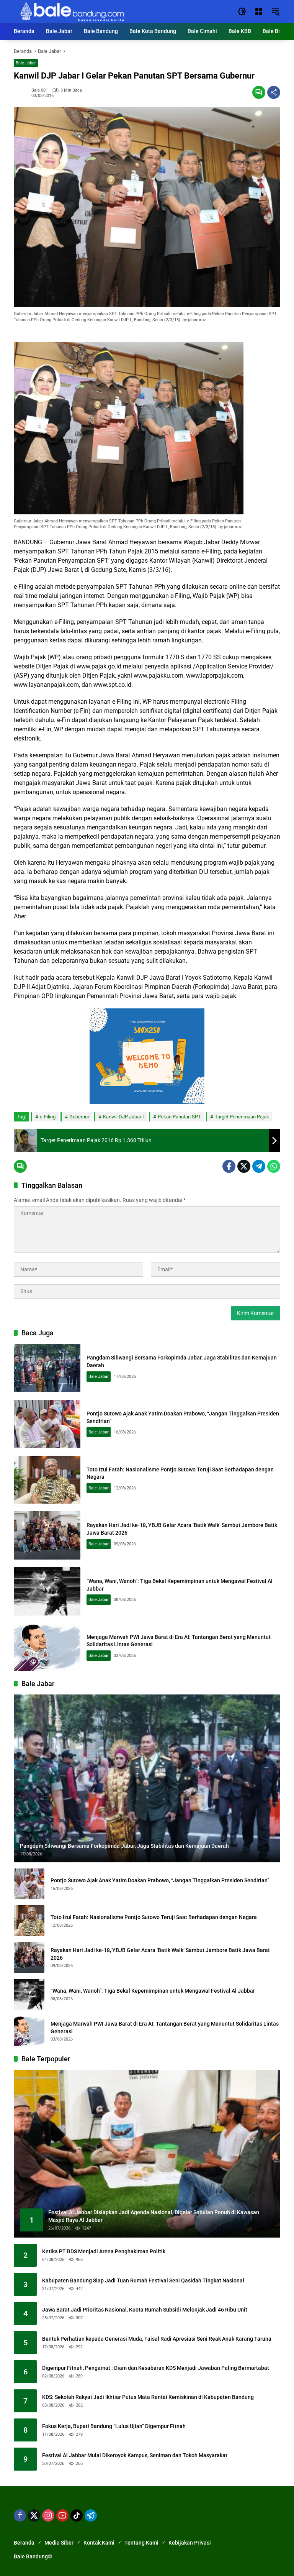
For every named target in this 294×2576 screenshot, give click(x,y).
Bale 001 (40, 90)
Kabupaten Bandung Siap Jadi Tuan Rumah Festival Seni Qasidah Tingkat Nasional (143, 2280)
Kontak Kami (99, 2543)
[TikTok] (77, 2515)
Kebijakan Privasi (190, 2543)
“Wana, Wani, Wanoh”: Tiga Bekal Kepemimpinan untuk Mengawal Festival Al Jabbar (153, 1991)
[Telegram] (259, 1166)
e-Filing (48, 1117)
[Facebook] (229, 1166)
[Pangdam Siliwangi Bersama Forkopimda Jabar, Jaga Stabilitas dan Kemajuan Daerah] (47, 1368)
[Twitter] (244, 1166)
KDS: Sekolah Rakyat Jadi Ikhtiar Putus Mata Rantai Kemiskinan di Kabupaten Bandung (148, 2397)
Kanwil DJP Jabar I (123, 1117)
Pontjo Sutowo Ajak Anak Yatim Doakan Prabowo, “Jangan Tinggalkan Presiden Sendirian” (160, 1880)
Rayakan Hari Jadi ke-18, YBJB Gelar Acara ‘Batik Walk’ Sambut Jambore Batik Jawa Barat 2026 (160, 1954)
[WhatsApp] (274, 1166)
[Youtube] (62, 2515)
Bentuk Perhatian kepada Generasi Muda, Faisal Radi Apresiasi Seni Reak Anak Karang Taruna (157, 2339)
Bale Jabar (26, 63)
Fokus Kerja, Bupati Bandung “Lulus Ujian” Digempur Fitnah (114, 2426)
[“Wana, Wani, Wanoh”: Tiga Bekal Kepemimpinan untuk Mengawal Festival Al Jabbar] (47, 1591)
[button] (242, 11)
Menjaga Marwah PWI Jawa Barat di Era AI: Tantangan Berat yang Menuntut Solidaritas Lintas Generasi (165, 2028)
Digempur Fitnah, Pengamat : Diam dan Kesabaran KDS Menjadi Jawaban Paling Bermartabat (156, 2368)
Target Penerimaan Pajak (242, 1117)
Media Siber (59, 2543)
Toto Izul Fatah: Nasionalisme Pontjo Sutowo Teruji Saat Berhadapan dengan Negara (154, 1917)
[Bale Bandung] (71, 11)
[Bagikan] (274, 92)
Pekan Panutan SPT (179, 1117)
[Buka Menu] (259, 11)
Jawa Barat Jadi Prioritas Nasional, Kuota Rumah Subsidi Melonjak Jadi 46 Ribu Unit (145, 2310)
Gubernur (79, 1117)
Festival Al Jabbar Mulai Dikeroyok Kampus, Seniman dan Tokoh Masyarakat (135, 2455)
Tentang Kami (141, 2543)
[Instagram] (48, 2515)
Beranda (24, 2543)
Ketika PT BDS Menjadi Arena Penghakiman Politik (104, 2251)
